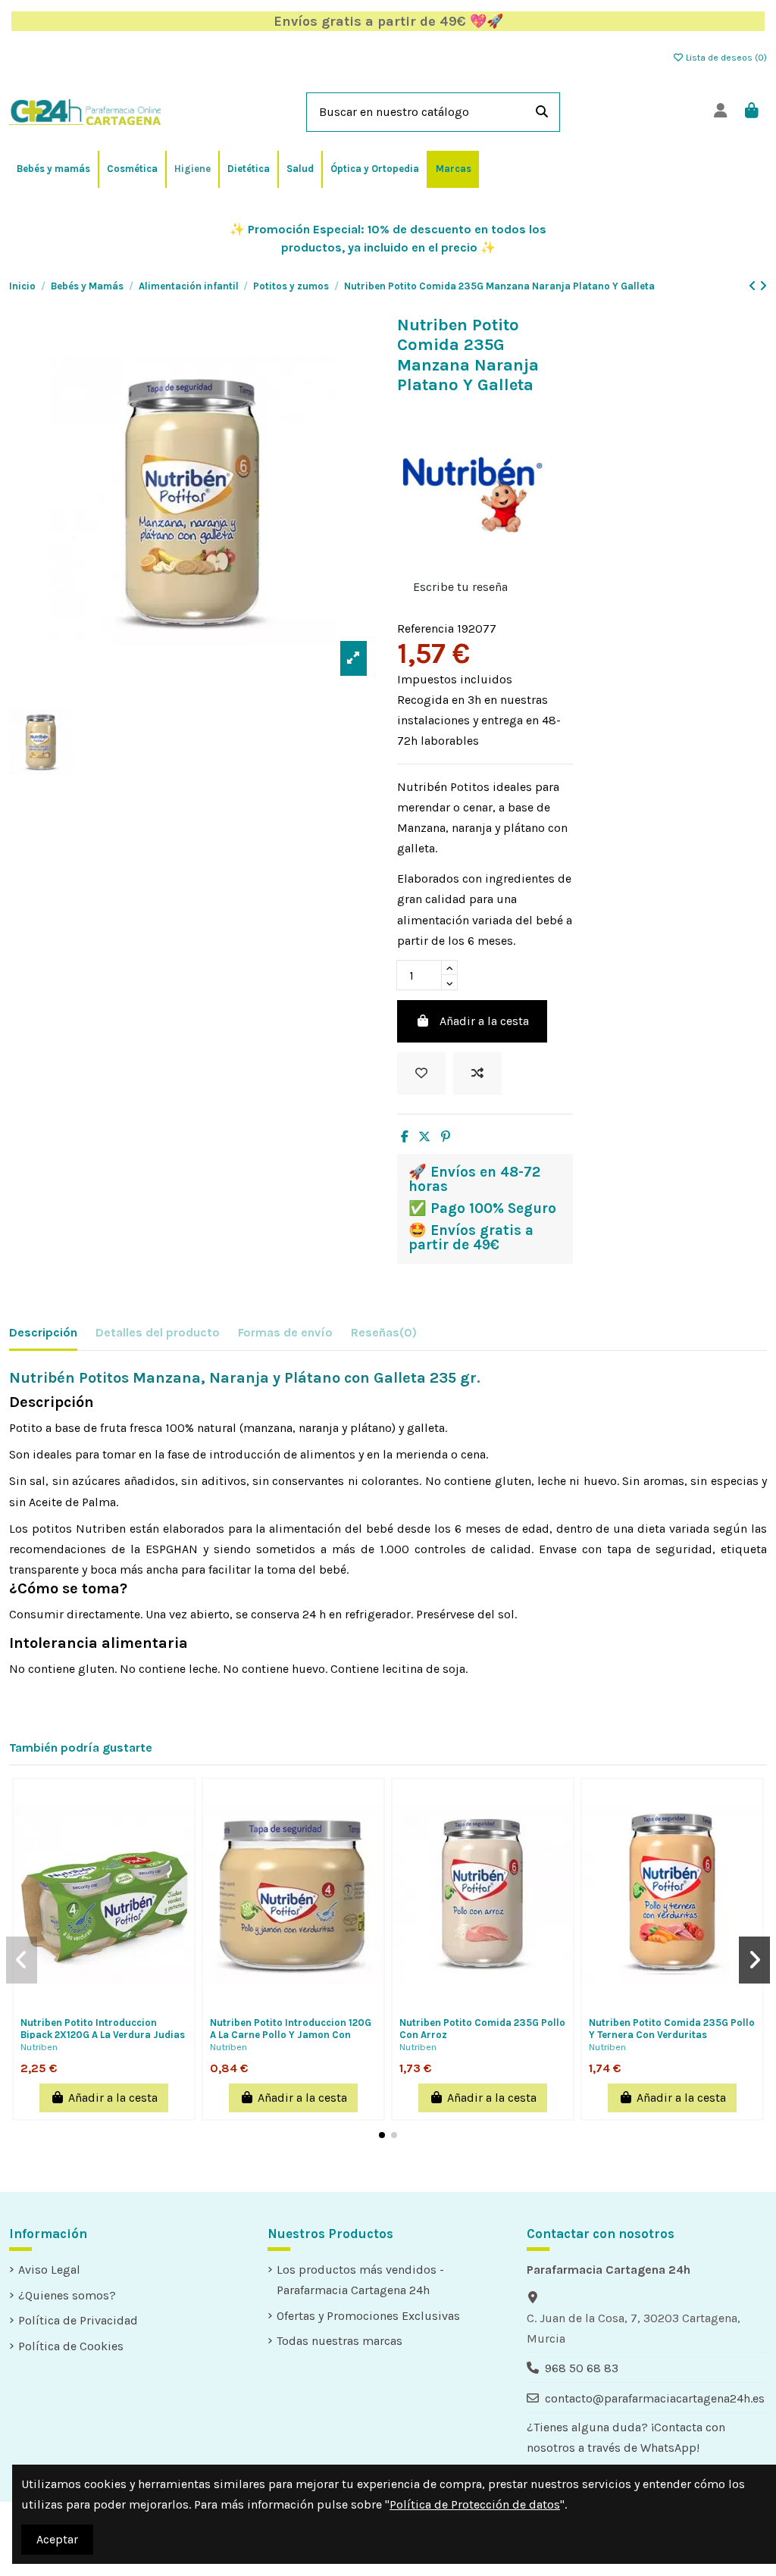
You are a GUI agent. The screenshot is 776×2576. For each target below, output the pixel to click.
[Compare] (103, 2004)
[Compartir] (405, 1137)
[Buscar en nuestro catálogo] (542, 112)
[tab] (384, 1335)
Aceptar (57, 2539)
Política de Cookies (71, 2346)
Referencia (426, 628)
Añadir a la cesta (484, 1021)
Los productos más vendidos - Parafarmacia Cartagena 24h (360, 2280)
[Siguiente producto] (763, 286)
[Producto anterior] (754, 286)
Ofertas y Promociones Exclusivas (368, 2316)
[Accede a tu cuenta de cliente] (720, 112)
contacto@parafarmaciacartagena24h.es (655, 2398)
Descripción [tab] (43, 1332)
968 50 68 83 (582, 2368)
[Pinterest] (446, 1137)
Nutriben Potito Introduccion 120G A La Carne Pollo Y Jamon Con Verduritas (291, 2034)
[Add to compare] (477, 1074)
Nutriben (39, 2047)
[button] (382, 2135)
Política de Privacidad (78, 2320)
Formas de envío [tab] (285, 1332)
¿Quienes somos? (67, 2295)
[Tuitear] (424, 1137)
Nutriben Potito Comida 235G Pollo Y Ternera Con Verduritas (672, 2029)
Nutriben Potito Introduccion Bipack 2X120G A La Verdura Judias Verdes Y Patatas (103, 2034)
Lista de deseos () (725, 58)
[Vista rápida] (128, 2004)
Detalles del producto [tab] (158, 1332)
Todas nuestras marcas (339, 2341)
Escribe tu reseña (460, 587)
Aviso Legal (49, 2270)
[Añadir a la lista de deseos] (421, 1074)
